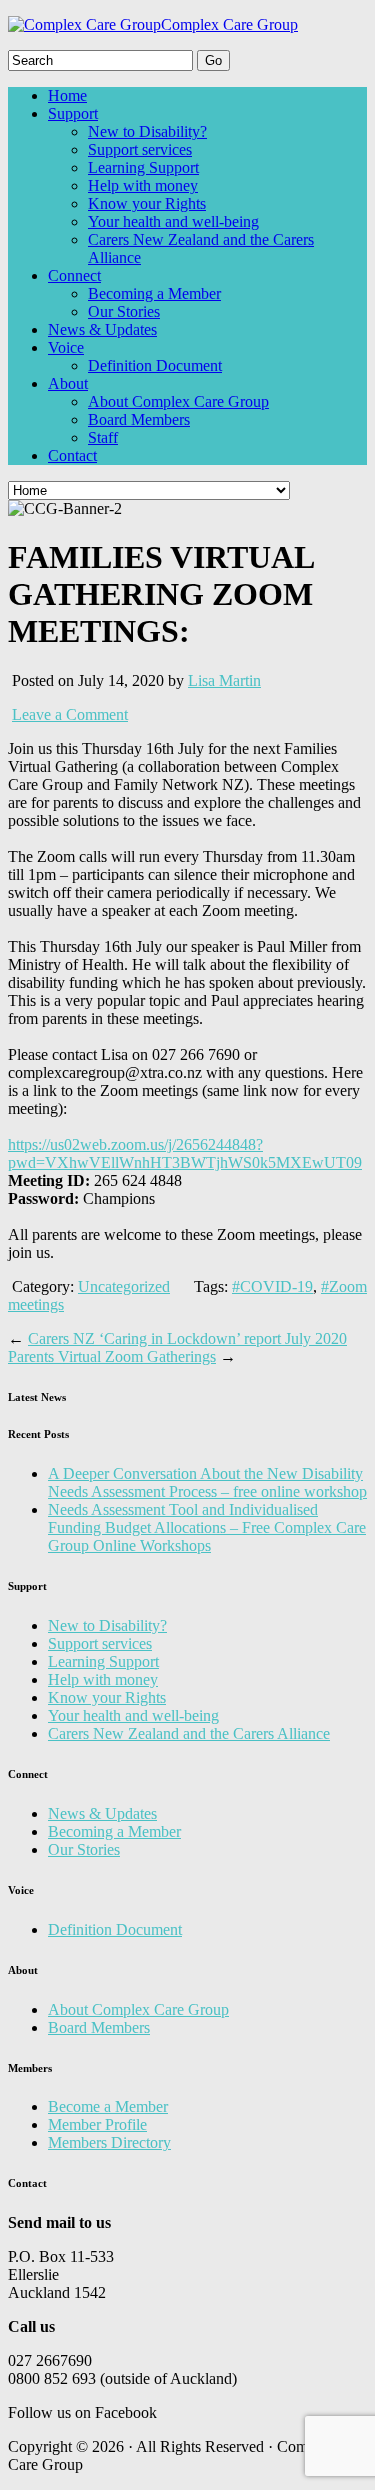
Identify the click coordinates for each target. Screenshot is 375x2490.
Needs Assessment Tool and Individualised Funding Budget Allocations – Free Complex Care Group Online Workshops (207, 1527)
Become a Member (108, 2106)
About (68, 383)
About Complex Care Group (178, 401)
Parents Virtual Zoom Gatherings (112, 1356)
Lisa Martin (224, 680)
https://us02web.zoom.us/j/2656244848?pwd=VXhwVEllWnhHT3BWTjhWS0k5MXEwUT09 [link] (185, 1153)
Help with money (143, 185)
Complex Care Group (229, 24)
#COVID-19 (272, 1286)
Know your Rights (147, 203)
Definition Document (155, 365)
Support (73, 113)
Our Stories (124, 311)
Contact (72, 455)
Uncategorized (124, 1286)
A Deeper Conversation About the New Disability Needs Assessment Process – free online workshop (207, 1482)
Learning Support (143, 167)
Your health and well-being (173, 221)
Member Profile (97, 2124)
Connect (74, 275)
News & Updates (102, 329)
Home (67, 95)
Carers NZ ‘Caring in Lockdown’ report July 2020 (187, 1338)
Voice (66, 347)
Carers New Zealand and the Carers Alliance (189, 1733)
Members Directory (109, 2142)
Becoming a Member (154, 293)
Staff (103, 437)
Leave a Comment (70, 714)
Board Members (139, 419)
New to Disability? (147, 131)
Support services (140, 149)
